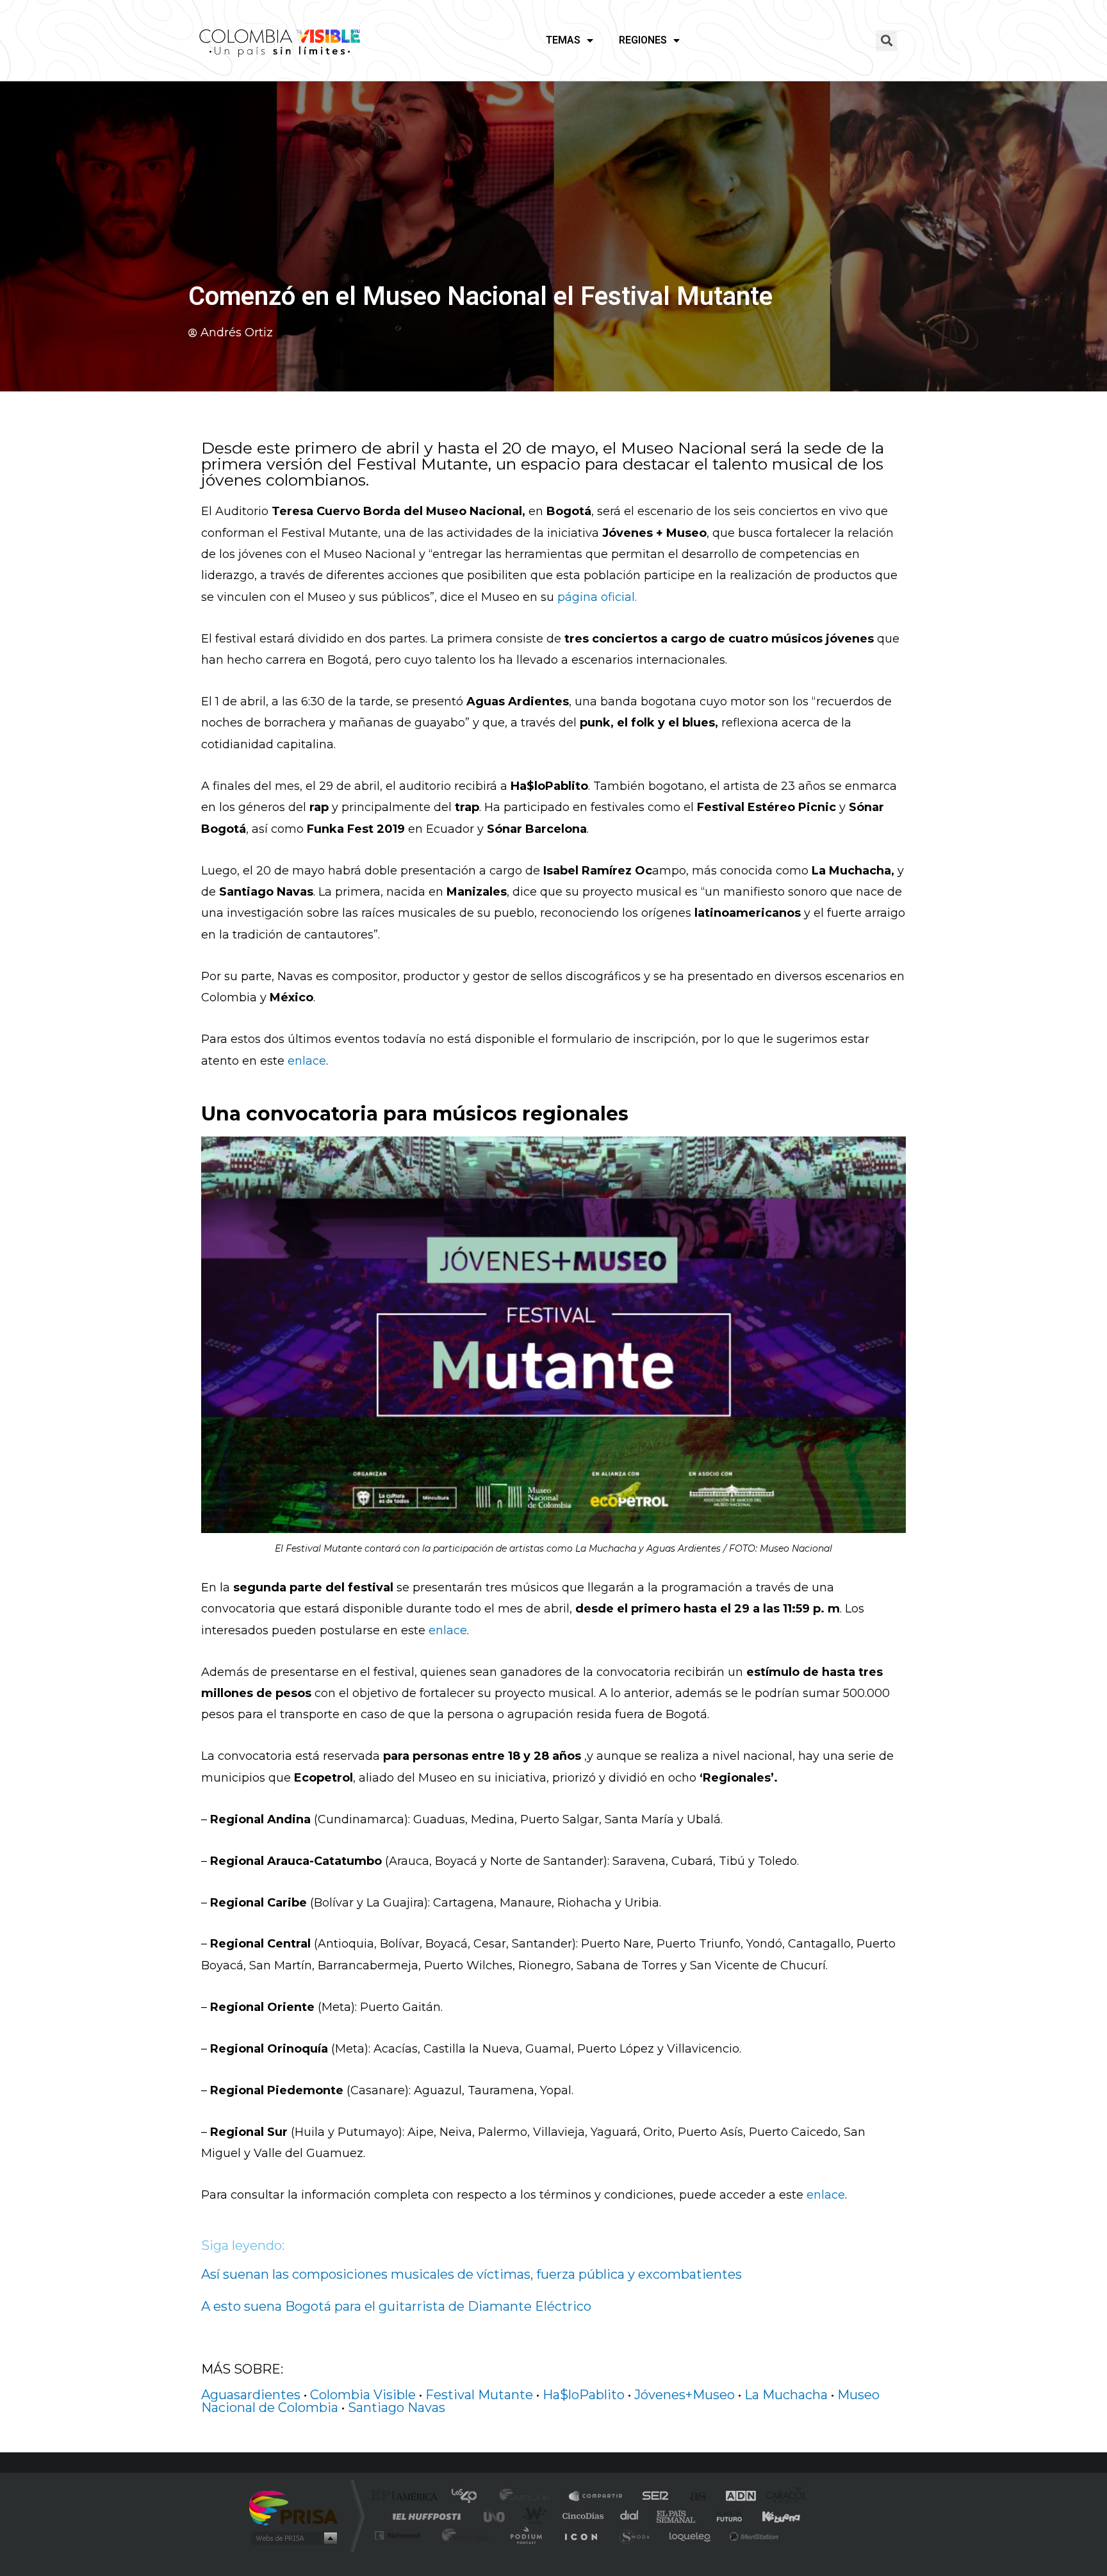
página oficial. (597, 597)
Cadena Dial (630, 2516)
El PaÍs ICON (580, 2535)
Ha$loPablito (584, 2395)
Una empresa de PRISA (293, 2507)
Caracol (782, 2497)
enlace (307, 1061)
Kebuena (770, 2516)
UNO (495, 2516)
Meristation (752, 2535)
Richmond (399, 2535)
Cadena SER (652, 2497)
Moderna (462, 2535)
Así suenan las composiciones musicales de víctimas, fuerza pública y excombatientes (471, 2274)
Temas (563, 40)
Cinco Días (581, 2516)
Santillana (529, 2497)
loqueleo (691, 2535)
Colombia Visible (363, 2395)
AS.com (692, 2497)
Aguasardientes (251, 2395)
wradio (532, 2516)
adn (734, 2497)
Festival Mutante (479, 2395)
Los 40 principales (469, 2497)
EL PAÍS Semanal (677, 2516)
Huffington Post (424, 2516)
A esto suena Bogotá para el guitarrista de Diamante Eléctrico (396, 2306)
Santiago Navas (397, 2408)
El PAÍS (407, 2497)
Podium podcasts (525, 2535)
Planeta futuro (724, 2516)
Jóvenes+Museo (685, 2395)
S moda (634, 2535)
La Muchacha (786, 2395)
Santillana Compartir (596, 2497)
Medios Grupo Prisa (293, 2538)
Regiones (643, 40)
